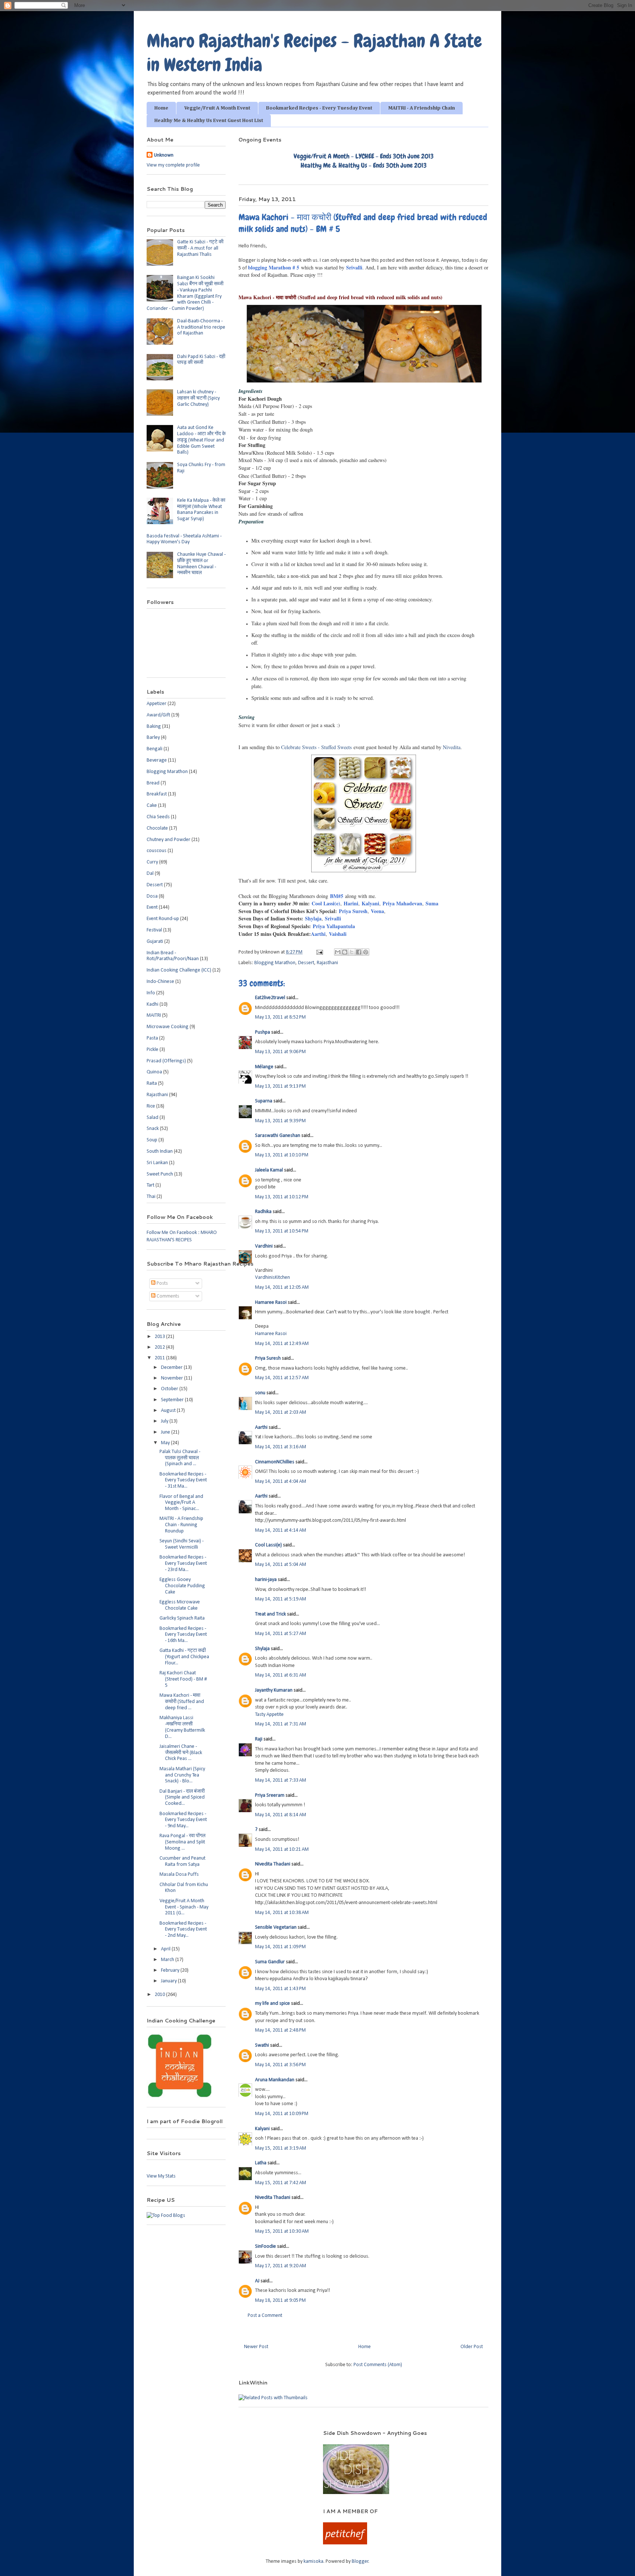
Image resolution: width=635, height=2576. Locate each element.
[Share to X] (352, 952)
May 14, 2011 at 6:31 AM (281, 1675)
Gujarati (155, 942)
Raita (152, 1083)
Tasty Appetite (269, 1715)
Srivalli (354, 267)
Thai (151, 1197)
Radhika (263, 1212)
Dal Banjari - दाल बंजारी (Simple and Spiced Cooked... (182, 1798)
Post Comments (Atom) (378, 2365)
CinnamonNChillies (275, 1462)
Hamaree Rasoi (271, 1303)
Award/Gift (158, 715)
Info (151, 993)
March (168, 1960)
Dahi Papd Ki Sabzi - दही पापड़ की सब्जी (201, 360)
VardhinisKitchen (272, 1278)
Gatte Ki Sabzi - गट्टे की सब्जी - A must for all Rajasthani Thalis (200, 248)
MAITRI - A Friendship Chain (421, 108)
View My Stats (161, 2176)
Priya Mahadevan (402, 903)
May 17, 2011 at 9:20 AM (281, 2266)
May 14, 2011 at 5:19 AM (281, 1599)
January (169, 1981)
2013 (160, 1337)
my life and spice (272, 2003)
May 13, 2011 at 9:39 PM (280, 1121)
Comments (167, 1296)
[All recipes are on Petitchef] (345, 2543)
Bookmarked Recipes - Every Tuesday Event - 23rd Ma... (183, 1564)
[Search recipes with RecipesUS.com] (166, 2216)
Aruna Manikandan (275, 2080)
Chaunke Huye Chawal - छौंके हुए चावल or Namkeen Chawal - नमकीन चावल (201, 564)
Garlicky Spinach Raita (182, 1618)
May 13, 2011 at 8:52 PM (280, 1017)
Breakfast (157, 794)
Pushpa (263, 1032)
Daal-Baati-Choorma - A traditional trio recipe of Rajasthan (201, 327)
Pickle (153, 1050)
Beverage (157, 760)
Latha (261, 2163)
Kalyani (370, 903)
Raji (259, 1739)
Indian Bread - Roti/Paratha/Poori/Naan (173, 956)
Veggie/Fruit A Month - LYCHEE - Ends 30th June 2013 (364, 156)
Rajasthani (327, 963)
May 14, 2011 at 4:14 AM (281, 1530)
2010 (160, 1995)
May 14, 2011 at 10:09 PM (282, 2114)
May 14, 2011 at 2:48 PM (280, 2030)
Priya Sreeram (270, 1795)
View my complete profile (173, 165)
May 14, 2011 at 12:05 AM (282, 1287)
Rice (151, 1106)
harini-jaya (266, 1580)
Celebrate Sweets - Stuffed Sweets (316, 747)
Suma (432, 903)
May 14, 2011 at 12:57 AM (282, 1378)
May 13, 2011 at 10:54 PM (282, 1231)
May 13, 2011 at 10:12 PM (282, 1197)
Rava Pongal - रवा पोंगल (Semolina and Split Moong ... (182, 1842)
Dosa (152, 896)
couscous (157, 851)
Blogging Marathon (275, 963)
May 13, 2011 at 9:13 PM (280, 1086)
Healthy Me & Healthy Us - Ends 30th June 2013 (364, 165)
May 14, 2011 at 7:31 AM (281, 1724)
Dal (150, 874)
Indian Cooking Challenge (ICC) (179, 970)
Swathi (262, 2045)
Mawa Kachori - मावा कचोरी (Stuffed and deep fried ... (182, 1702)
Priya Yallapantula (334, 926)
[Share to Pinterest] (366, 952)
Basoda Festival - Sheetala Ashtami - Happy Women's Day (184, 539)
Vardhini (264, 1246)
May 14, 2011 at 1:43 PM (280, 1989)
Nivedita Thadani (273, 1864)
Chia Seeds (158, 817)
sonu (260, 1393)
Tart (150, 1185)
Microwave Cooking (168, 1027)
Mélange (264, 1067)
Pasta (152, 1038)
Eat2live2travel (270, 998)
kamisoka (313, 2561)
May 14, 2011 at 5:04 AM (281, 1565)
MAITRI (154, 1015)
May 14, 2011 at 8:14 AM (281, 1815)
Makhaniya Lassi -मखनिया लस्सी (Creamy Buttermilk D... (182, 1727)
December (172, 1368)
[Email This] (338, 952)
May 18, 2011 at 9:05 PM (280, 2300)
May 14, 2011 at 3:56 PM (280, 2065)
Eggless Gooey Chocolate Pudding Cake (182, 1586)
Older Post (472, 2347)
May (166, 1443)
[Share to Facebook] (359, 952)
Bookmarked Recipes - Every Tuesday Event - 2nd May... (183, 1930)
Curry (152, 862)
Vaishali (338, 934)
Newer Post (256, 2347)
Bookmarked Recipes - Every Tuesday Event (319, 108)
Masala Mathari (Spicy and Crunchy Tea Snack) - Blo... (182, 1775)
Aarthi (318, 934)
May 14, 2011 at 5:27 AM (281, 1634)
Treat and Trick (270, 1614)
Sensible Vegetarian (276, 1927)
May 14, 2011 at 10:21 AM (282, 1849)
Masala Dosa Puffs (179, 1874)
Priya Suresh (352, 911)
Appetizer (157, 704)
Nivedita (452, 747)
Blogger (360, 2561)
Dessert (306, 963)
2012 (160, 1347)
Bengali (155, 749)
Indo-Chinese (160, 982)
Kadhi (153, 1004)
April (166, 1949)
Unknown (164, 155)
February (171, 1970)
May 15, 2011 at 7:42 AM (281, 2183)
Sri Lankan (157, 1163)
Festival (154, 930)
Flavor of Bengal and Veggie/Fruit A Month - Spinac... (181, 1503)
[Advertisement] (225, 2440)
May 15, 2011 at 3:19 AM (281, 2148)
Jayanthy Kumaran (274, 1690)
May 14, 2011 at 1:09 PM (280, 1947)
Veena (377, 911)
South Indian (160, 1151)
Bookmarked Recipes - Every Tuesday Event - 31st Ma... (183, 1480)
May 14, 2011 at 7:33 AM (281, 1780)
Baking (154, 727)
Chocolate (157, 828)
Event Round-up (163, 919)
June (166, 1432)
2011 (160, 1358)
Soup (152, 1140)
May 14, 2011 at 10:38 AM (282, 1913)
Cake (152, 806)
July (165, 1421)
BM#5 (337, 896)
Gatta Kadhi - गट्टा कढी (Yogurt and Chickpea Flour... (184, 1657)
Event (152, 907)
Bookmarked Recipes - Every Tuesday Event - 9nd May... (183, 1820)
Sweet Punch (160, 1174)
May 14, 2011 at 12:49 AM (282, 1344)
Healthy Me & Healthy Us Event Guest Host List (209, 121)
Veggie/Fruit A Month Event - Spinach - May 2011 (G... (184, 1907)
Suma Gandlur (270, 1962)
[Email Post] (319, 952)
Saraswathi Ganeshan (278, 1136)
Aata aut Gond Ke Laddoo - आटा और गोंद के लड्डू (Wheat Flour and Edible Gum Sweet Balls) (201, 440)
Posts (162, 1283)
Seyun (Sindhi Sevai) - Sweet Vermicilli (182, 1544)
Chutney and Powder (168, 840)
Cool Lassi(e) (326, 903)
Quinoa (154, 1072)
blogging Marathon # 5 (274, 267)
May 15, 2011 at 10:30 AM (282, 2231)
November (173, 1378)
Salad (153, 1118)
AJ (257, 2281)
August (169, 1411)
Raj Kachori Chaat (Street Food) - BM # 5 (183, 1679)
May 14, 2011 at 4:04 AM (281, 1482)
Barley (153, 738)
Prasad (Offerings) (166, 1061)
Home (161, 108)
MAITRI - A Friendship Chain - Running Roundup (181, 1525)
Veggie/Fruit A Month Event (217, 108)
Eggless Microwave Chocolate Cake (180, 1605)
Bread (153, 783)
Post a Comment (265, 2316)
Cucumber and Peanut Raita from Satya (182, 1861)
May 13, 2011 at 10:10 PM (282, 1155)
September (173, 1400)
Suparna (264, 1101)
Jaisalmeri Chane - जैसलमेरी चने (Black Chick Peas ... (181, 1753)
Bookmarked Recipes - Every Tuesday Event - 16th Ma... (183, 1635)
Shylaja (313, 918)
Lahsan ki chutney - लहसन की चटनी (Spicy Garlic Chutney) (198, 398)
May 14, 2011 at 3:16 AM (281, 1447)
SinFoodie (266, 2246)
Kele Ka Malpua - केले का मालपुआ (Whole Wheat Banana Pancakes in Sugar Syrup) (201, 510)
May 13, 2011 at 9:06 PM (280, 1052)
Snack (153, 1129)
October (170, 1389)
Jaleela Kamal (269, 1170)
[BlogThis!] (345, 952)
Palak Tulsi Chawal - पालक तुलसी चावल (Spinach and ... (180, 1458)
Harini (351, 903)
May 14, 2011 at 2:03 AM (281, 1412)
